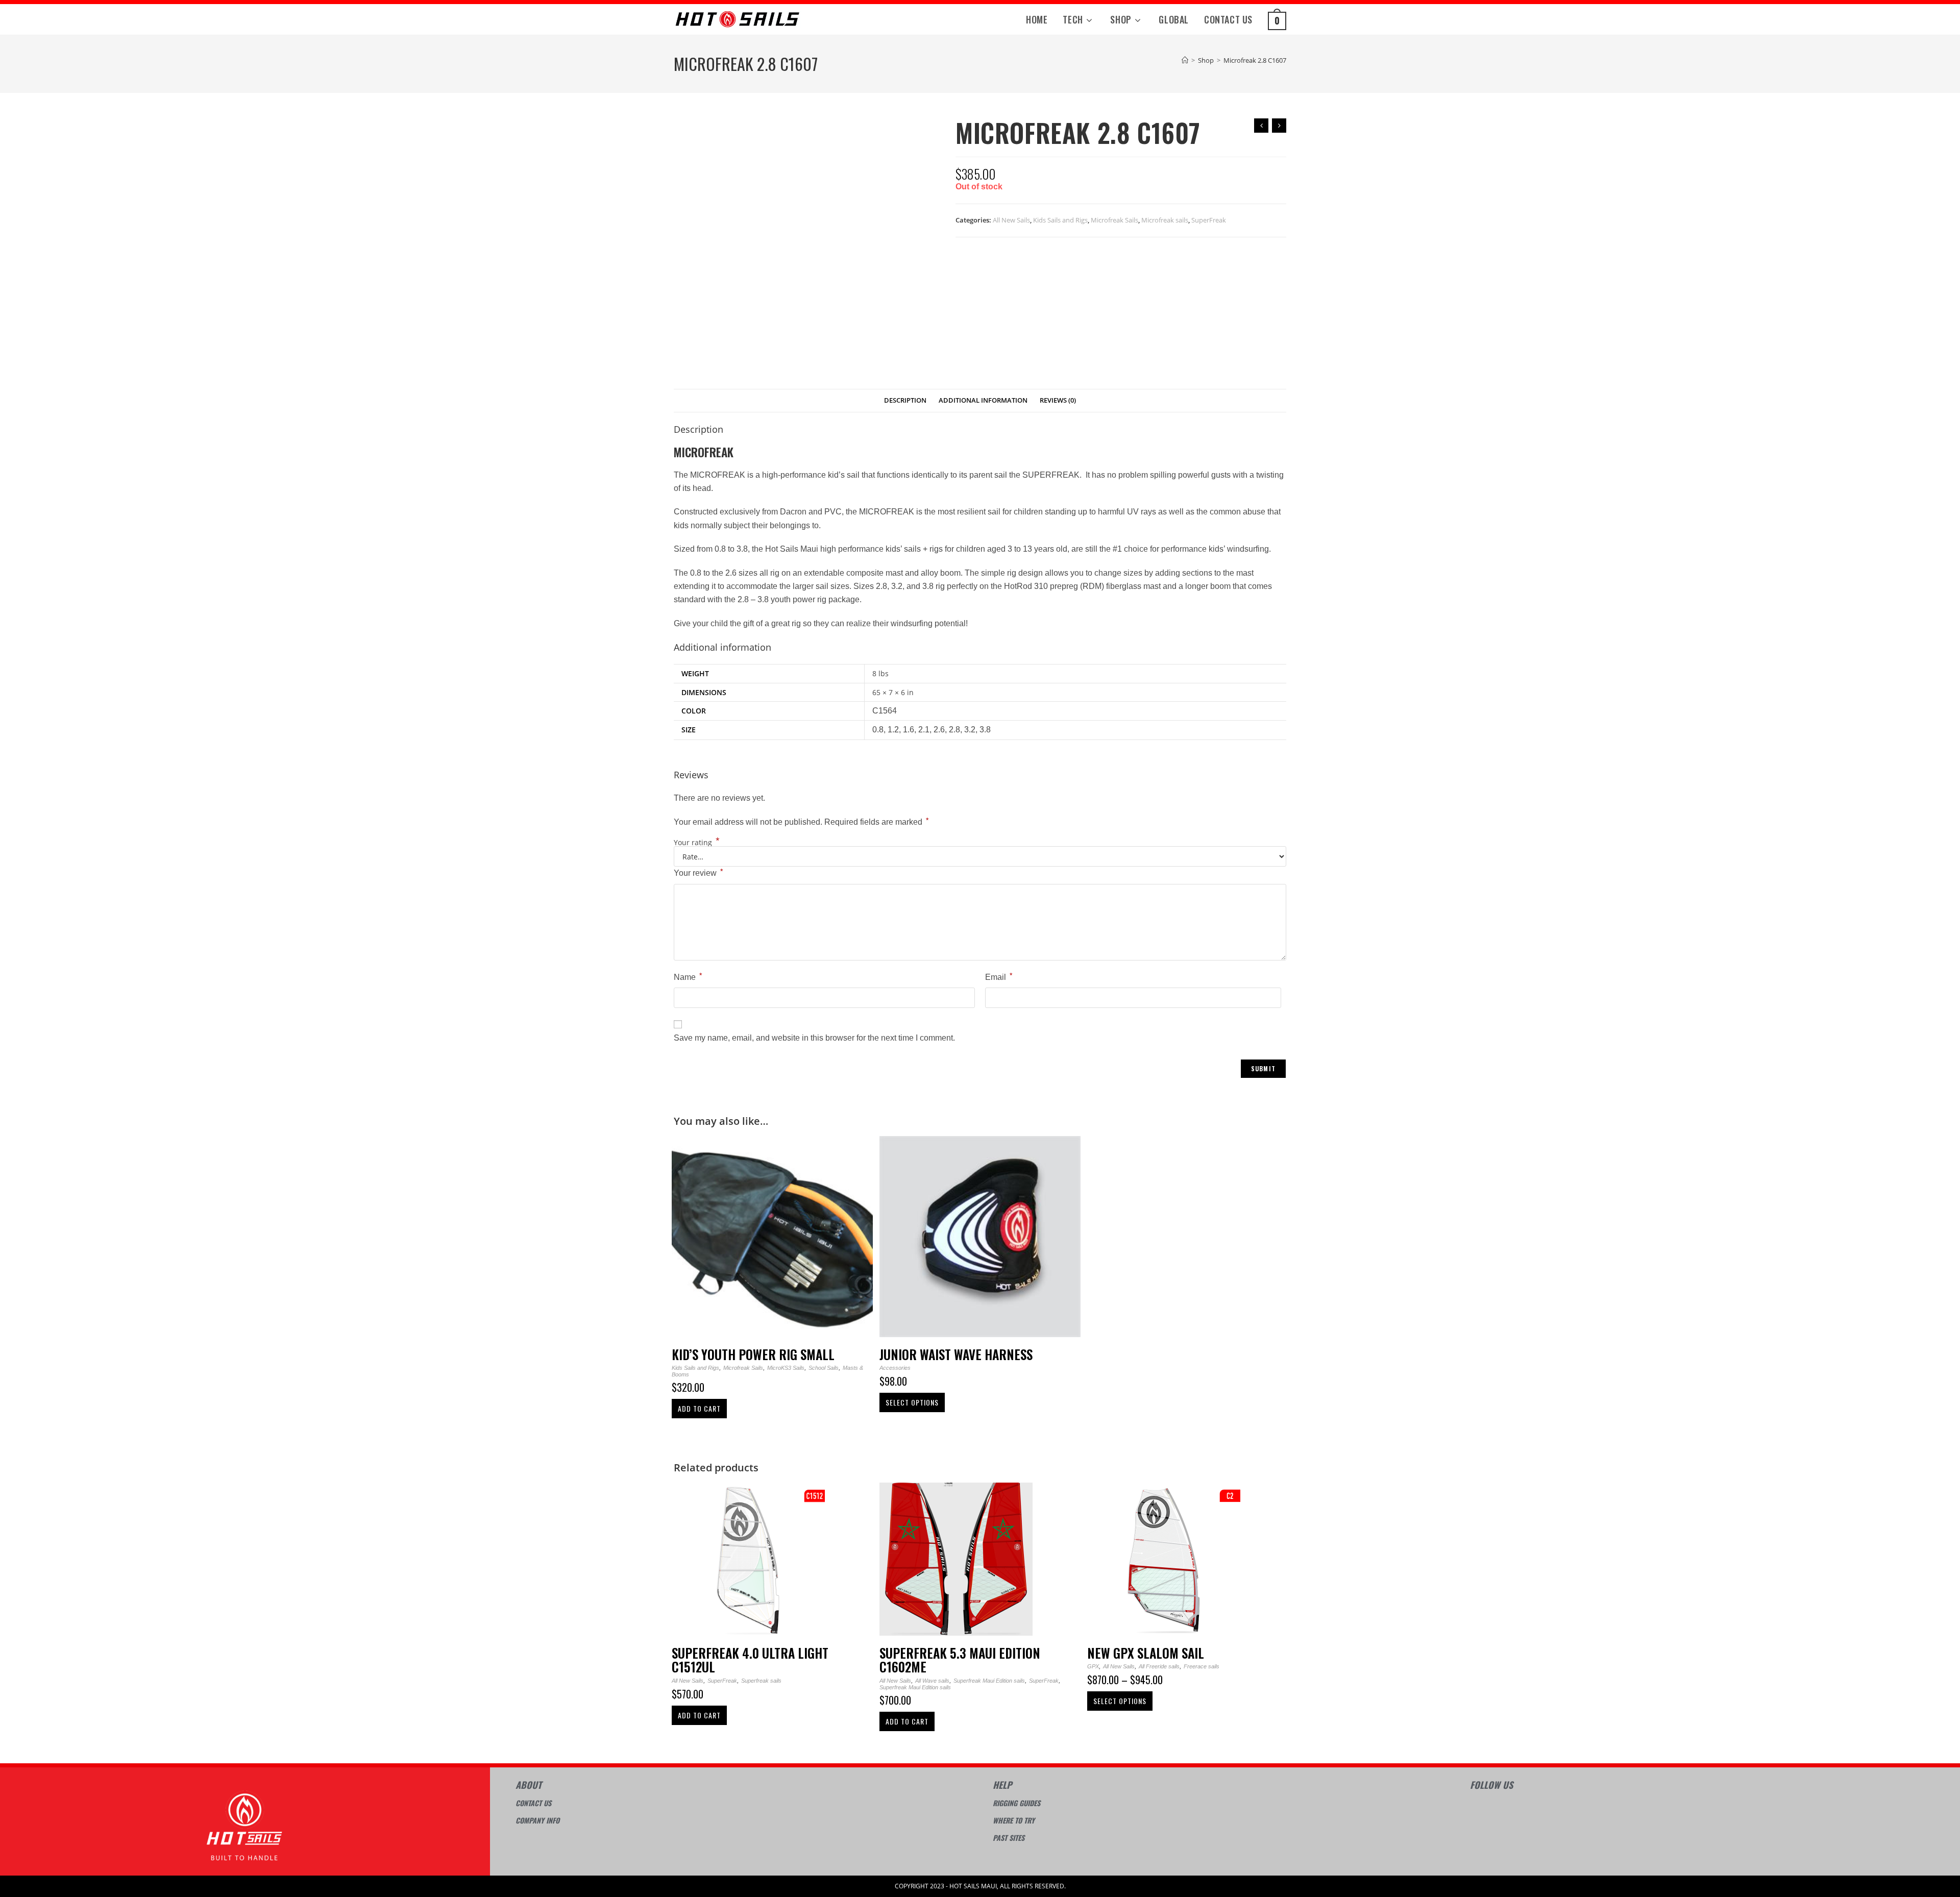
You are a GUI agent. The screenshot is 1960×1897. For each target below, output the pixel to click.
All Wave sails (932, 1681)
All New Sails (1011, 220)
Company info (537, 1820)
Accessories (895, 1368)
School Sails (824, 1368)
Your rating (697, 843)
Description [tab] (905, 400)
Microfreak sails (1165, 220)
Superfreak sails (761, 1681)
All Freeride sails (1159, 1666)
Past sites (1009, 1838)
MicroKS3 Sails (786, 1368)
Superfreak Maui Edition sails (989, 1681)
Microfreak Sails (1114, 220)
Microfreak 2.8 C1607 (1255, 60)
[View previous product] (1261, 126)
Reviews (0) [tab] (1058, 400)
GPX (1093, 1666)
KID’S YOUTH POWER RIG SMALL (753, 1354)
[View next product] (1279, 126)
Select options (912, 1402)
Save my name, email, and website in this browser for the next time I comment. (814, 1038)
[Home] (1185, 60)
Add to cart (699, 1408)
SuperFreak (1209, 220)
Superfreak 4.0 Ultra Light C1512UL (750, 1660)
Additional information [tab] (983, 400)
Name (688, 976)
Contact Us (533, 1803)
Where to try (1014, 1820)
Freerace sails (1202, 1666)
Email (999, 976)
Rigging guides (1016, 1803)
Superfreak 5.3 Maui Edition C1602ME (960, 1660)
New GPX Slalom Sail (1146, 1653)
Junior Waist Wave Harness (956, 1354)
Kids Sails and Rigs (1060, 220)
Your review (698, 872)
